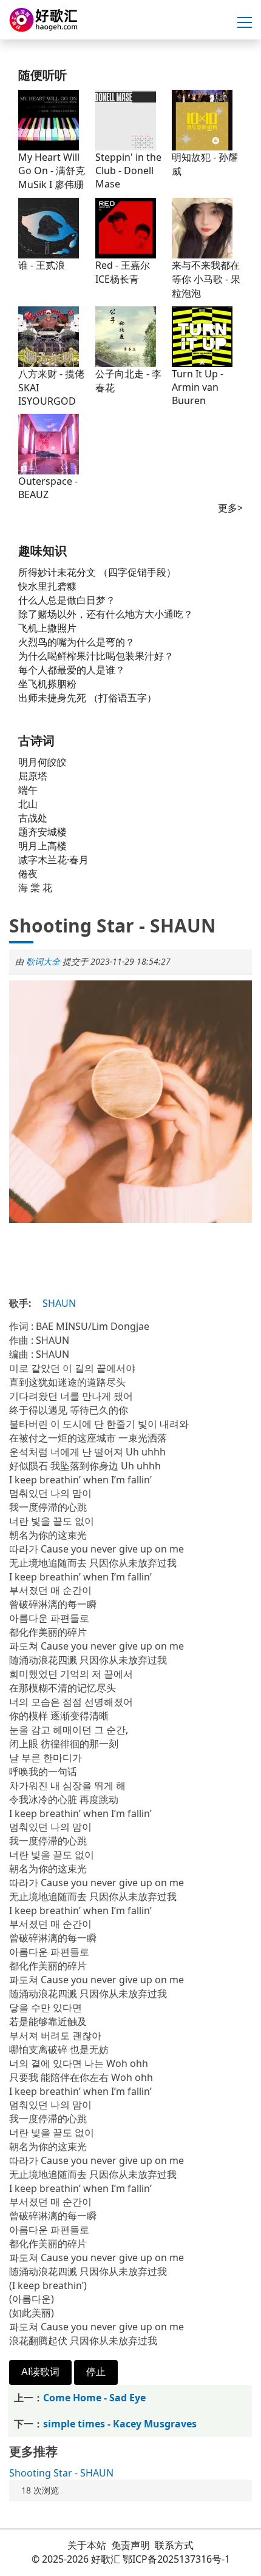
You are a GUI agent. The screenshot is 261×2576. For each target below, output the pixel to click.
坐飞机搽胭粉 (47, 684)
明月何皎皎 (42, 762)
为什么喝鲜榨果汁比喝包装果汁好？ (96, 656)
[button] (245, 23)
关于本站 (87, 2545)
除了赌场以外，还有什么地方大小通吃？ (106, 614)
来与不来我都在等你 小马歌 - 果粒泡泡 (206, 279)
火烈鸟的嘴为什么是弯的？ (76, 642)
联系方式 (174, 2545)
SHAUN (59, 1303)
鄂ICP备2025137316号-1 (176, 2559)
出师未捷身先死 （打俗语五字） (87, 698)
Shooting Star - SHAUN (61, 2473)
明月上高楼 (42, 846)
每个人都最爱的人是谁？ (72, 670)
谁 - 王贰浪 (42, 265)
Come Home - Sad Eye (94, 2398)
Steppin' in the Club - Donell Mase (128, 170)
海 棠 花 (35, 888)
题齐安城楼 (42, 832)
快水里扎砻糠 (47, 586)
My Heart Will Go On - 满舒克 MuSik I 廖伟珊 (52, 171)
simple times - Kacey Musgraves (120, 2424)
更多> (230, 508)
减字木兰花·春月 (53, 860)
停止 (96, 2372)
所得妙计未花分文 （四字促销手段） (97, 572)
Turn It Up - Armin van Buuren (198, 387)
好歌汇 (106, 2559)
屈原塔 (33, 776)
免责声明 (130, 2545)
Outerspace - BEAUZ (48, 488)
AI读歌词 (40, 2372)
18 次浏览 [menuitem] (40, 2490)
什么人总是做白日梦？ (67, 600)
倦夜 (28, 874)
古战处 (33, 818)
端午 (28, 790)
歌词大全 (43, 961)
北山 (28, 804)
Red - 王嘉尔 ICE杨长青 (123, 272)
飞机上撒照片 (47, 628)
